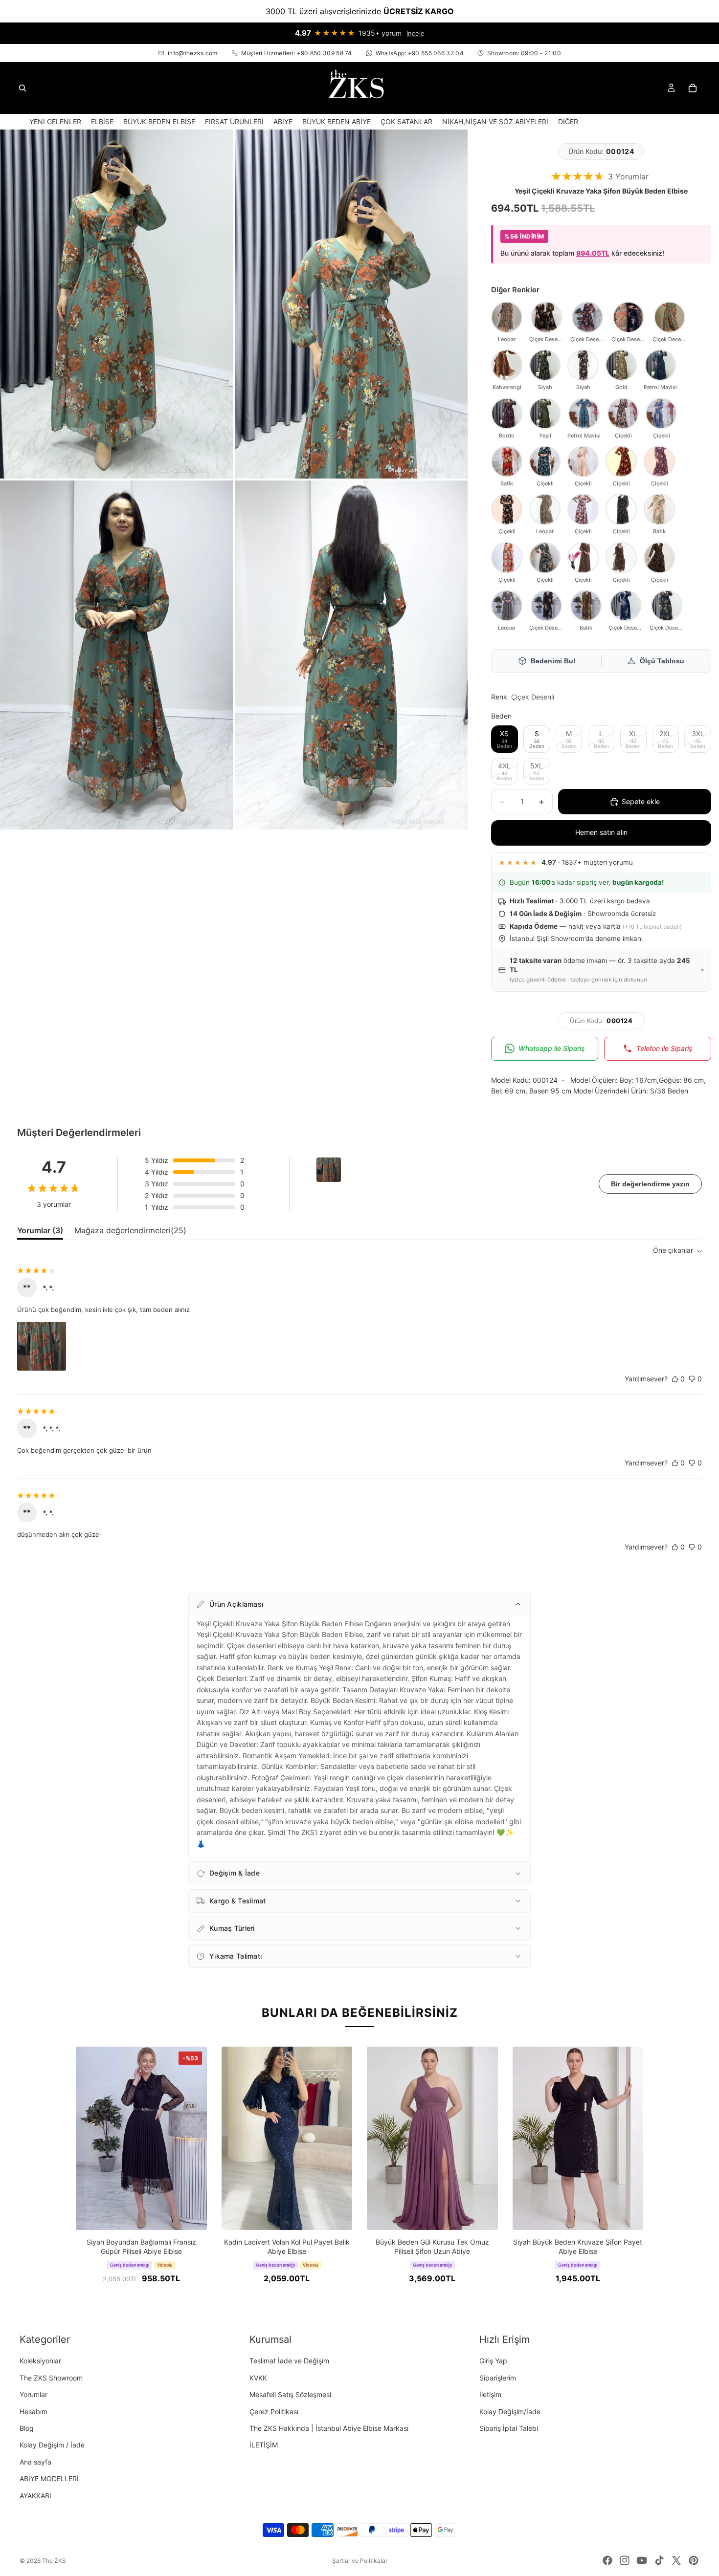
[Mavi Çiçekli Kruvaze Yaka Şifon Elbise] (661, 414)
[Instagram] (625, 2560)
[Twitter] (676, 2560)
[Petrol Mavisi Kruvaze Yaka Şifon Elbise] (584, 414)
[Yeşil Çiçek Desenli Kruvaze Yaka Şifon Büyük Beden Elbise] (670, 317)
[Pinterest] (694, 2560)
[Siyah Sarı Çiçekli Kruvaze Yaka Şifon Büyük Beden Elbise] (546, 606)
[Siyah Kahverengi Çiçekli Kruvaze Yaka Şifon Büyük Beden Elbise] (667, 606)
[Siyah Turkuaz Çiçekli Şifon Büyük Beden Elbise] (545, 461)
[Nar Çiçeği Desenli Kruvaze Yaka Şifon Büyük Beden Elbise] (587, 317)
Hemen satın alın (601, 832)
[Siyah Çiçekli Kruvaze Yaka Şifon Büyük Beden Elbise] (507, 509)
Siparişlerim (498, 2377)
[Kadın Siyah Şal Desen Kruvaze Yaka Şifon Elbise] (583, 558)
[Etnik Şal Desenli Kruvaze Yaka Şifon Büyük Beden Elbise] (545, 365)
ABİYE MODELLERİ (49, 2478)
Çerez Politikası (274, 2411)
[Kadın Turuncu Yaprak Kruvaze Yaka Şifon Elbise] (507, 558)
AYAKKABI (35, 2495)
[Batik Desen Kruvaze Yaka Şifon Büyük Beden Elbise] (586, 606)
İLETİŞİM (264, 2445)
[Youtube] (642, 2560)
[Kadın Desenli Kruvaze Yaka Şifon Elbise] (621, 558)
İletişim (490, 2394)
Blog (27, 2428)
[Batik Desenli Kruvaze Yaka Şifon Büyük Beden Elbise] (507, 365)
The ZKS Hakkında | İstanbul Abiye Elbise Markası (329, 2428)
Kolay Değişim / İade (52, 2445)
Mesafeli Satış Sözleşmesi (290, 2394)
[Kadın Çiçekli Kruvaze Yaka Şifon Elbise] (583, 509)
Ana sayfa (35, 2461)
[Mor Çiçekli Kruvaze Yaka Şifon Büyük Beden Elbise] (659, 461)
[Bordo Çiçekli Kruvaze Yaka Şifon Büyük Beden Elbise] (621, 461)
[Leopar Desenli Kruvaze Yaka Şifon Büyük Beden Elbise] (507, 606)
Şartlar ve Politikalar (360, 2561)
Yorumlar (34, 2394)
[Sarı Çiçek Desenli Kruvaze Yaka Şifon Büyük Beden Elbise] (546, 317)
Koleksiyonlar (40, 2361)
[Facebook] (607, 2560)
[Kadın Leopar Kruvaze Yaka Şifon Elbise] (545, 509)
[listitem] (568, 121)
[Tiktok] (659, 2560)
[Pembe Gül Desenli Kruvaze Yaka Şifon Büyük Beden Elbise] (583, 365)
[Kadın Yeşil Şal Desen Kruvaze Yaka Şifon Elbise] (545, 414)
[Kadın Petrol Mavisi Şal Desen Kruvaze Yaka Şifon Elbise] (660, 365)
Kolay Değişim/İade (510, 2411)
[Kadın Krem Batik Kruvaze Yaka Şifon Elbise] (659, 509)
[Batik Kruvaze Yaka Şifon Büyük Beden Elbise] (507, 461)
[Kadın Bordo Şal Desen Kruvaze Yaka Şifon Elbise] (507, 414)
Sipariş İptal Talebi (509, 2428)
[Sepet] (693, 88)
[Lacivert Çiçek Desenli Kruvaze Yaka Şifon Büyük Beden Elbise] (629, 317)
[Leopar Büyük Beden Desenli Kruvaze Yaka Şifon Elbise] (507, 317)
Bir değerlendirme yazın (650, 1184)
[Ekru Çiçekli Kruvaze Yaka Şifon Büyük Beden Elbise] (583, 461)
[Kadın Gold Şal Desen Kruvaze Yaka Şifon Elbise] (621, 365)
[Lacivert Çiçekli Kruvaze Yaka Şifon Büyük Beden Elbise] (626, 606)
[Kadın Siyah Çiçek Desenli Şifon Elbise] (545, 558)
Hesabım (34, 2411)
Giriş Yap (493, 2361)
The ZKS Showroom (51, 2377)
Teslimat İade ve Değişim (289, 2361)
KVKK (258, 2377)
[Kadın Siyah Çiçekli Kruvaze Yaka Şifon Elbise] (621, 509)
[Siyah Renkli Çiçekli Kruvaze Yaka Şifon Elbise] (623, 414)
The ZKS (54, 2561)
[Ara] (22, 88)
